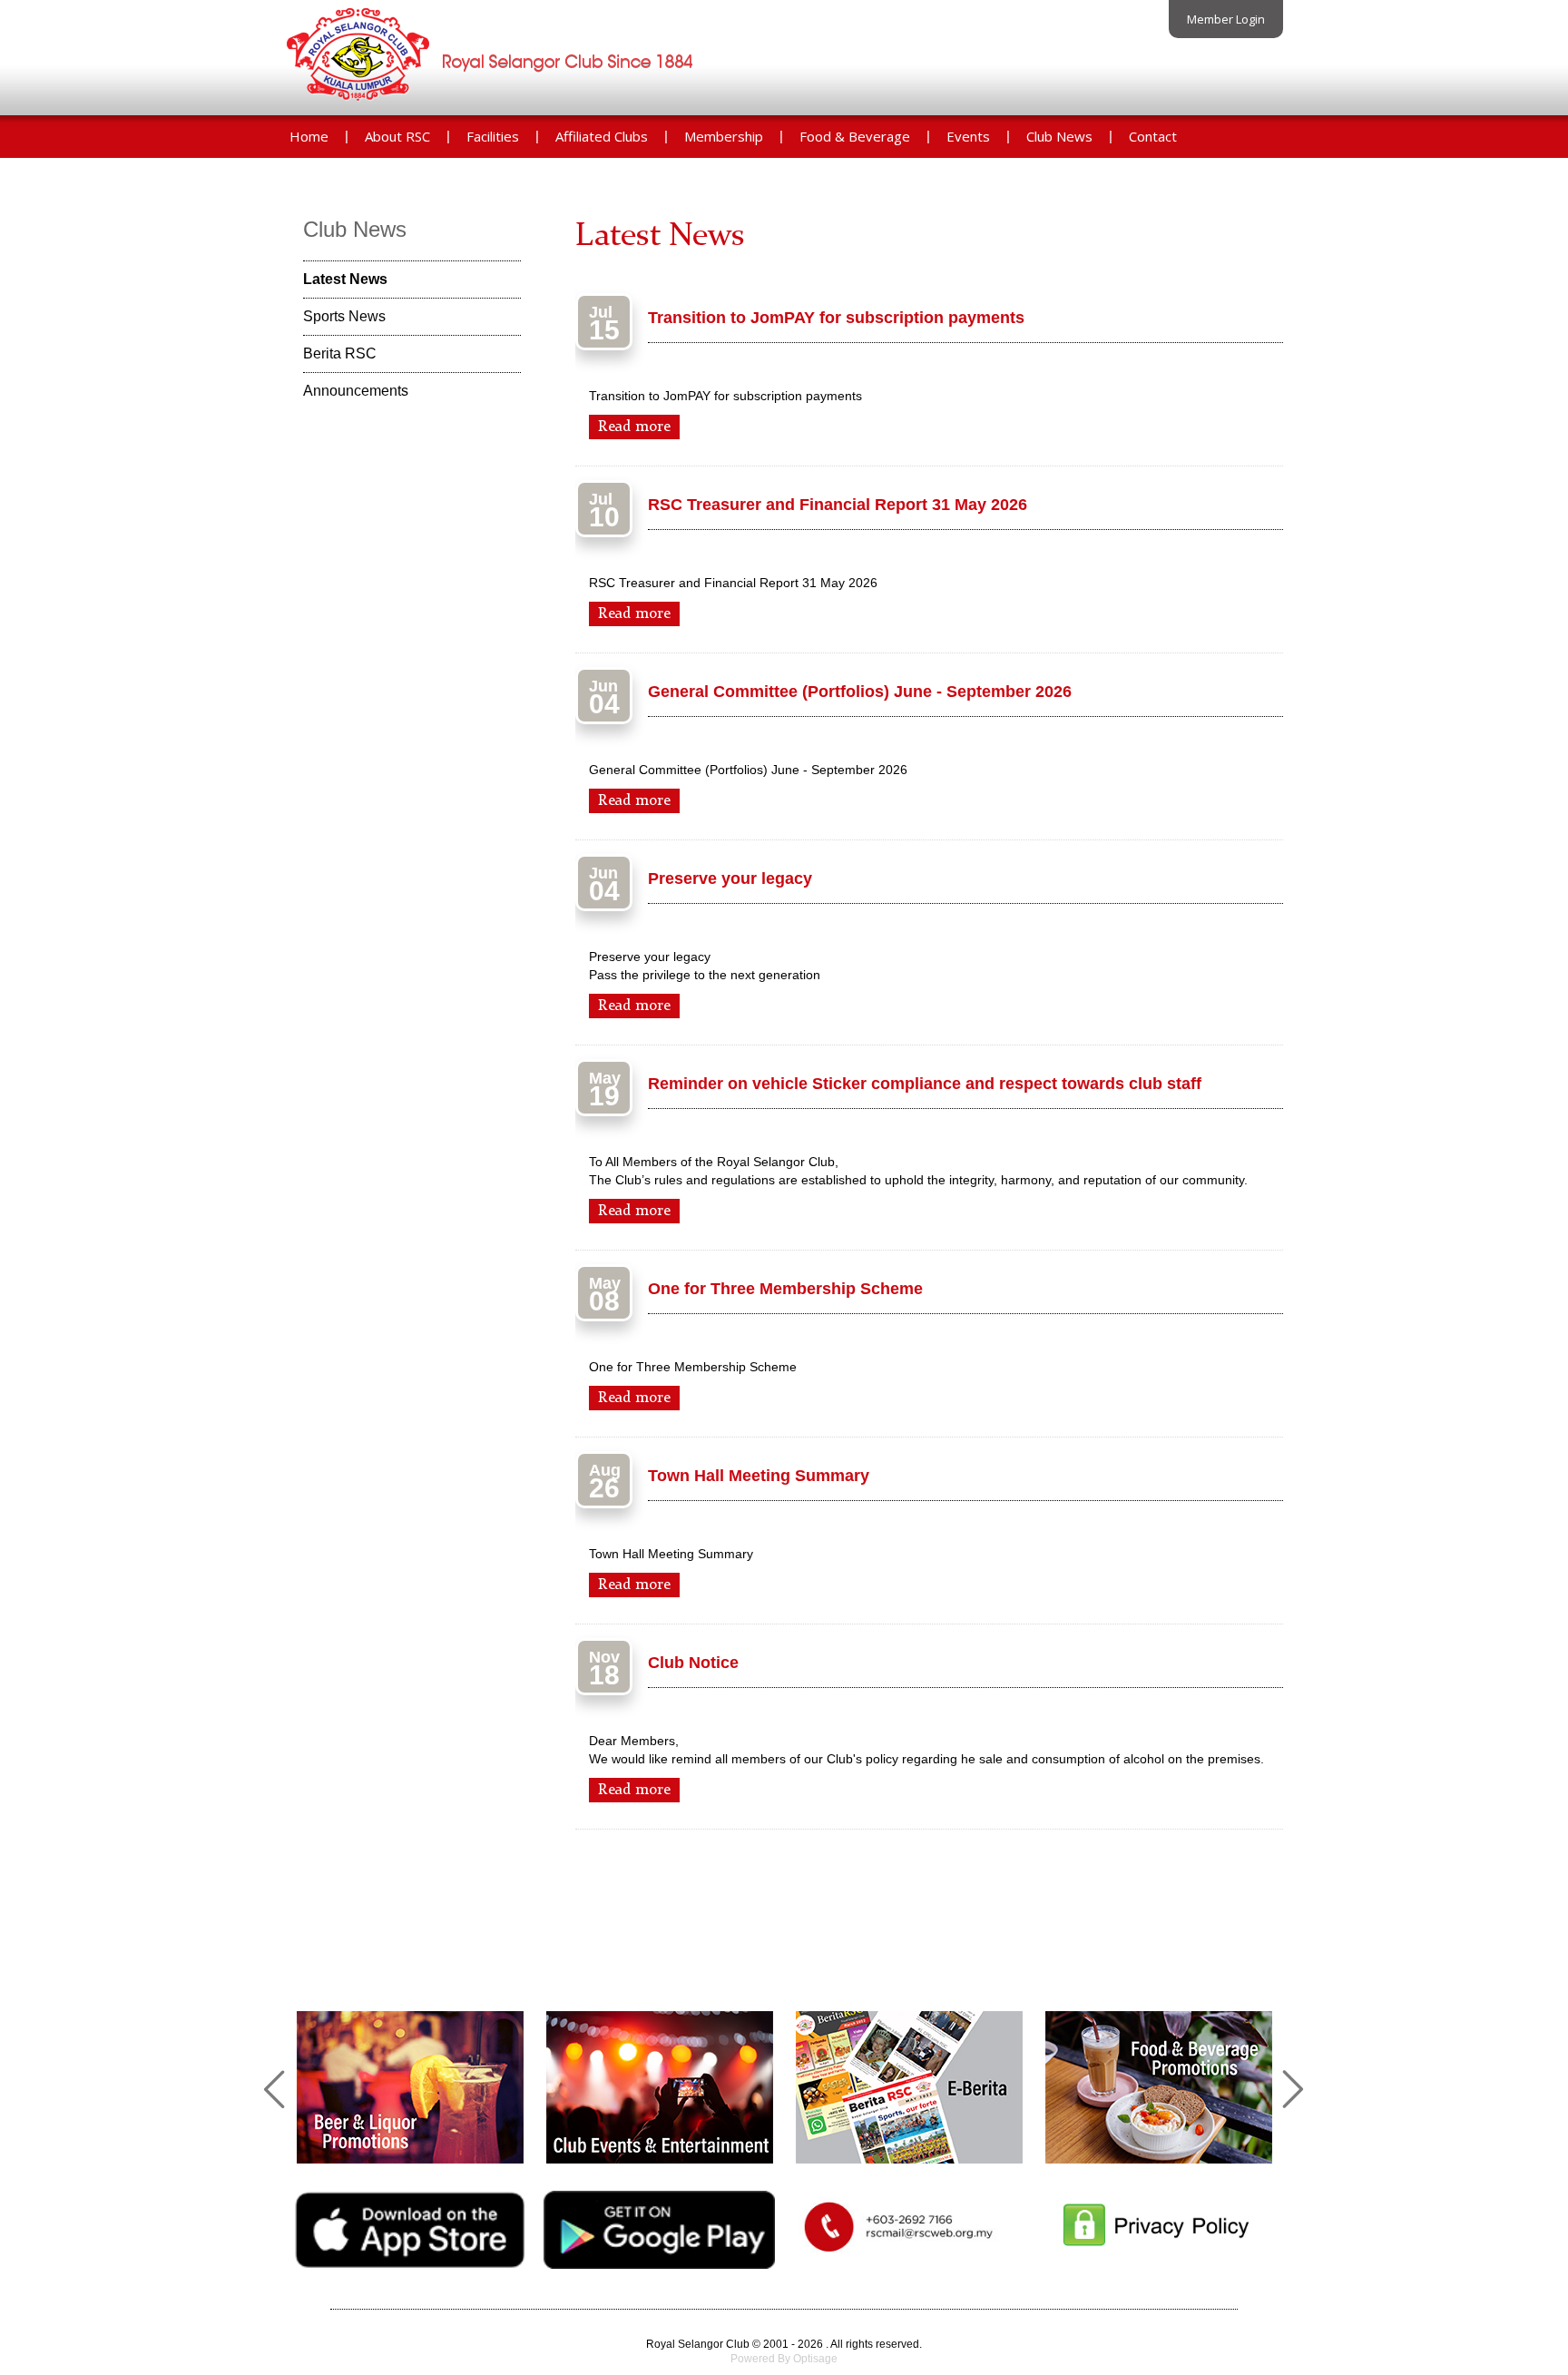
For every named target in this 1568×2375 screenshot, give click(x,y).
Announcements (356, 391)
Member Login (1226, 19)
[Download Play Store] (659, 2264)
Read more (634, 427)
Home (309, 136)
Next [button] (1292, 2087)
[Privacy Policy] (1158, 2257)
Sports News (344, 316)
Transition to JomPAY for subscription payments (836, 318)
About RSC (397, 136)
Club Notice (693, 1663)
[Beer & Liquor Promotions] (410, 2087)
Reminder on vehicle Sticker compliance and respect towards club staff (925, 1084)
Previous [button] (276, 2087)
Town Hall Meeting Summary (759, 1476)
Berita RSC (340, 353)
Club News (1059, 136)
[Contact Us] (909, 2256)
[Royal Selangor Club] (493, 104)
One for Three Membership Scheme (785, 1289)
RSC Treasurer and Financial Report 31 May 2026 (838, 505)
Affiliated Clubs (602, 136)
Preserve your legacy (730, 878)
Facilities (493, 136)
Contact (1153, 136)
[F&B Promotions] (1159, 2087)
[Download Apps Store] (410, 2264)
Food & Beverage (855, 136)
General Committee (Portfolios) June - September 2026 (860, 692)
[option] (410, 2087)
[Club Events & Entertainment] (660, 2087)
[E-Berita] (909, 2087)
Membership (724, 136)
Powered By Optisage (784, 2359)
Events (968, 136)
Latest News (345, 279)
